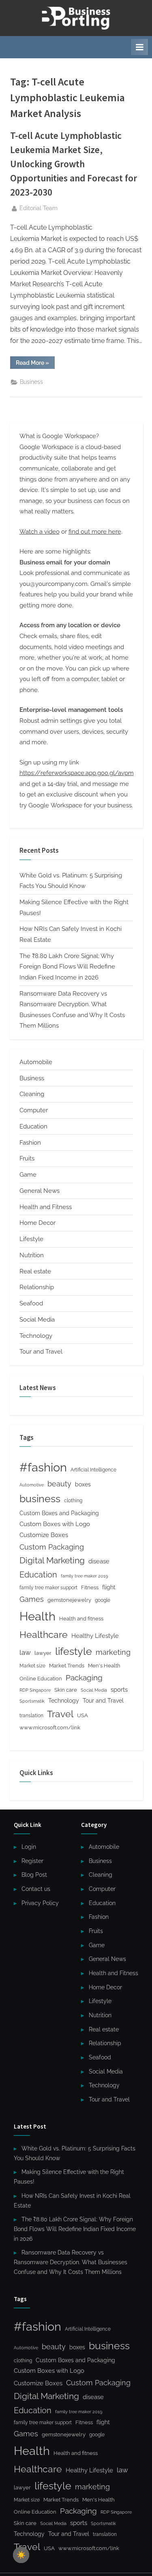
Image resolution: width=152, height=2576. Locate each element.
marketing (113, 1652)
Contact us (36, 1889)
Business (31, 382)
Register (32, 1861)
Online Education (41, 1679)
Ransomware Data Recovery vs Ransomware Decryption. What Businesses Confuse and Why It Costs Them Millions (71, 2262)
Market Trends (67, 1666)
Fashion (30, 1143)
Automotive (32, 1485)
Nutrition (32, 1255)
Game (28, 1175)
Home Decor (37, 1223)
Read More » (35, 364)
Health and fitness (81, 1619)
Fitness (90, 1587)
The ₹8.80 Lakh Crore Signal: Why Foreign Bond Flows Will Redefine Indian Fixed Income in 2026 (67, 967)
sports (119, 1690)
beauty (59, 1484)
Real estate (35, 1271)
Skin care (66, 1690)
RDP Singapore (35, 1690)
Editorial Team (39, 208)
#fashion (43, 1467)
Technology (36, 1336)
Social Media (37, 1320)
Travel (60, 1714)
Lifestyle (31, 1239)
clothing (73, 1501)
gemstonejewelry (69, 1600)
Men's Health (104, 1666)
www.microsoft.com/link (50, 1728)
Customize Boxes (44, 1535)
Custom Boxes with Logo (55, 1524)
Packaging (84, 1678)
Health (37, 1616)
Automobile (36, 1062)
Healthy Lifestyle (95, 1636)
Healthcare (44, 1634)
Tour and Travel (41, 1352)
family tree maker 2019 (84, 1576)
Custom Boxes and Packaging (59, 1513)
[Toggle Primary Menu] (139, 47)
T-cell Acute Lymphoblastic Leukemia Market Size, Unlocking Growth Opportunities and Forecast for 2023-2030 (74, 164)
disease (99, 1561)
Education (33, 1126)
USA (82, 1715)
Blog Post (34, 1875)
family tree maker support (48, 1588)
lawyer (43, 1653)
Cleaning (32, 1094)
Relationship (37, 1287)
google (103, 1600)
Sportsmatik (32, 1701)
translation (31, 1716)
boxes (83, 1484)
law (25, 1652)
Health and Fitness (46, 1207)
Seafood (31, 1303)
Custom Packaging (52, 1547)
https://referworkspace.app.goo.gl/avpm (77, 773)
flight (109, 1587)
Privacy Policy (40, 1903)
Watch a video (40, 532)
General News (40, 1191)
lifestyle (74, 1651)
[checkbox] (21, 2555)
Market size (32, 1666)
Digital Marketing (52, 1560)
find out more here (95, 532)
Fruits (27, 1158)
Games (32, 1599)
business (40, 1499)
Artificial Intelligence (93, 1470)
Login (29, 1847)
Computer (34, 1110)
